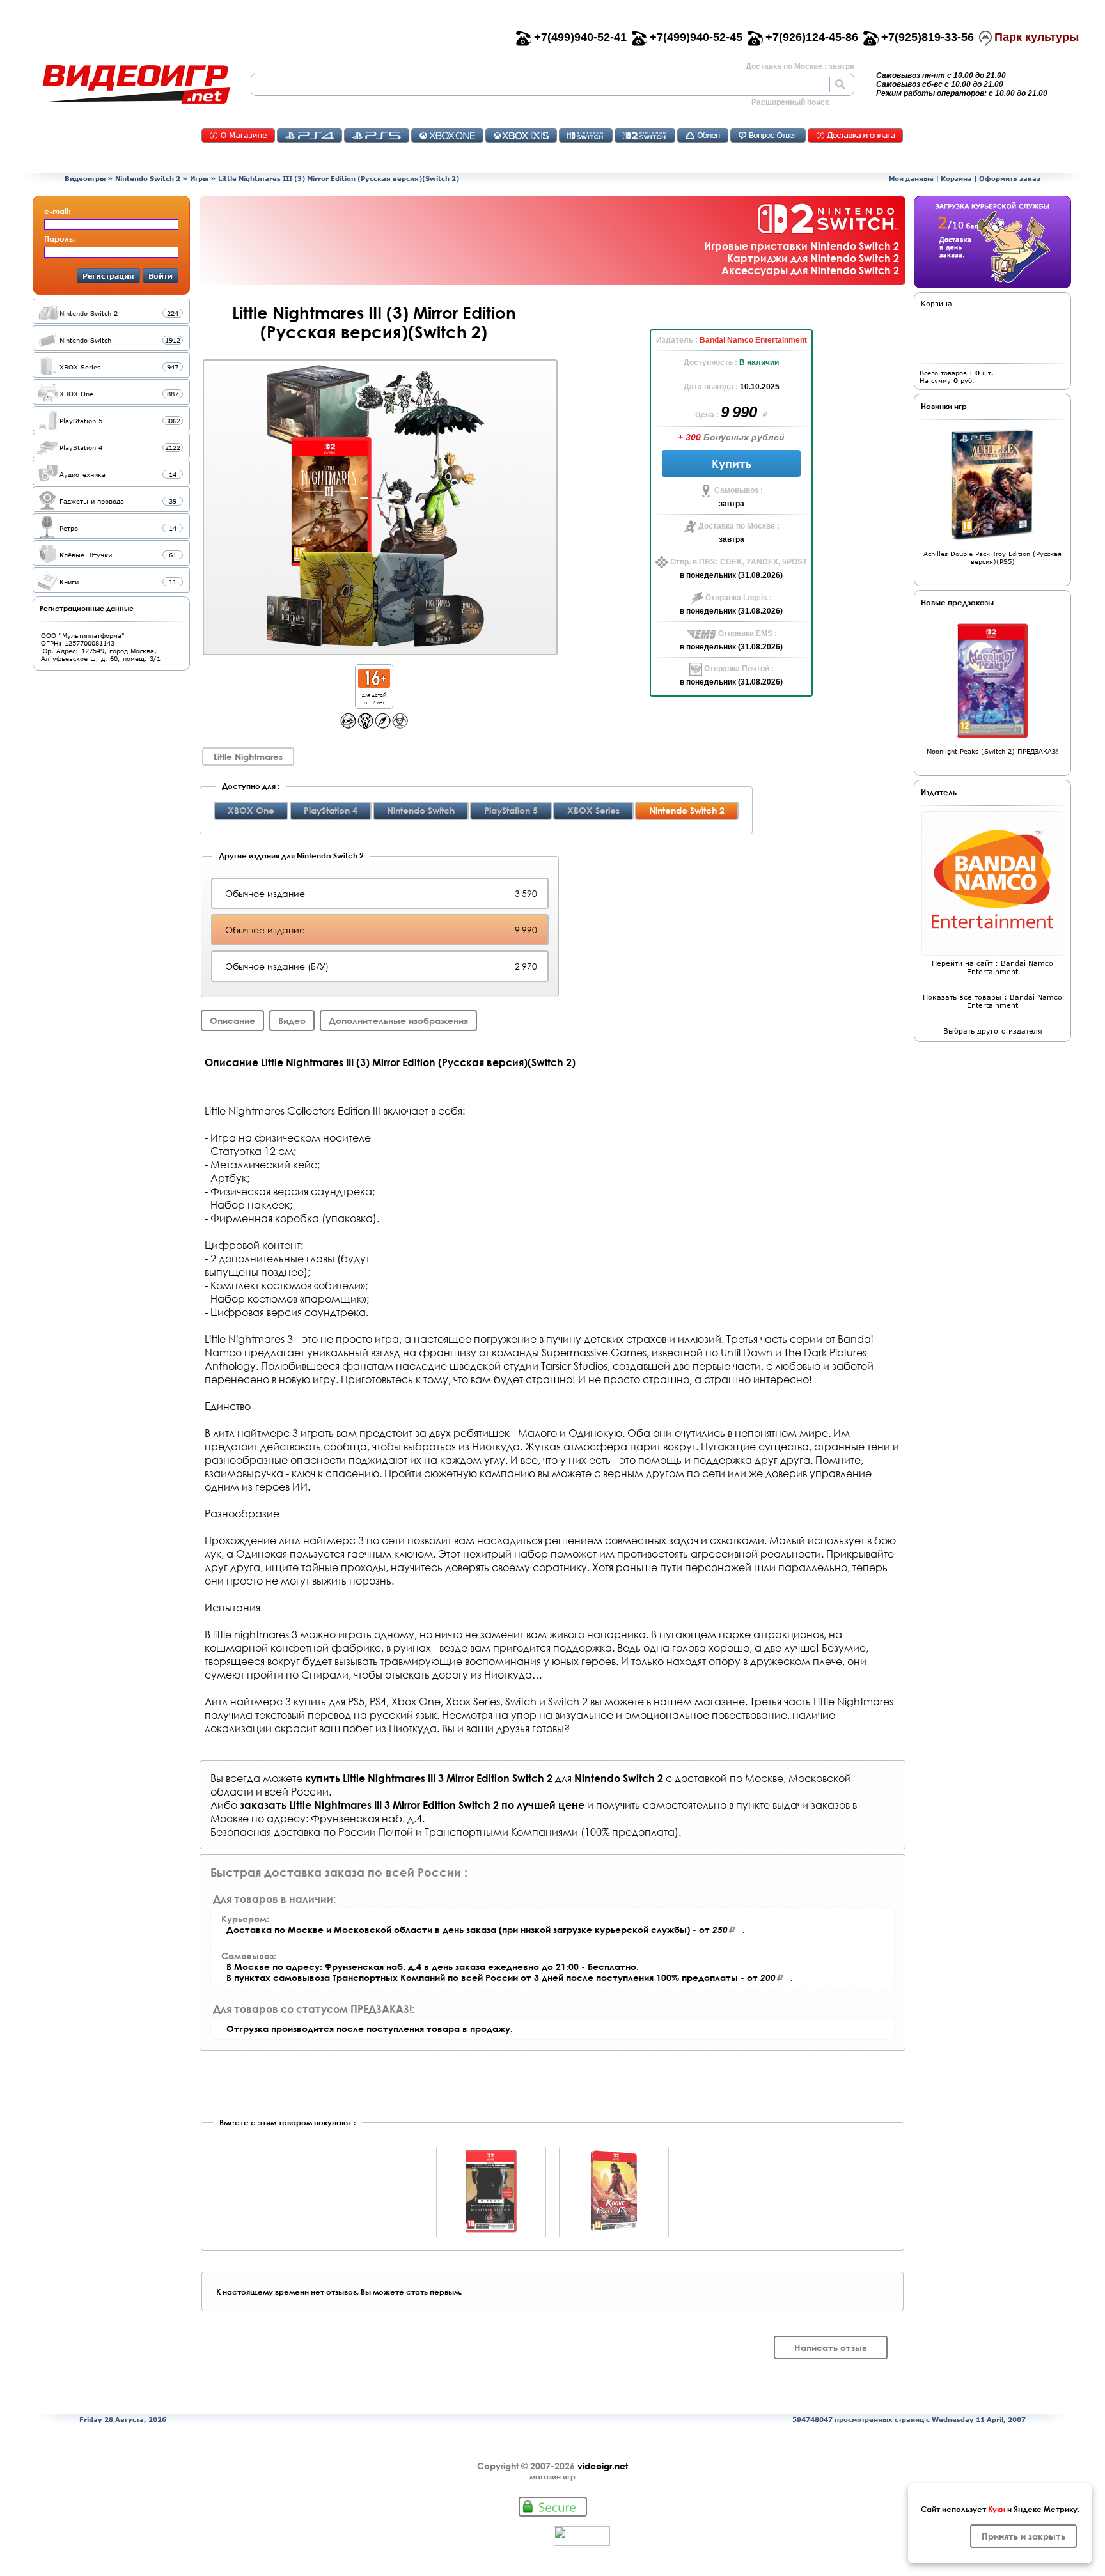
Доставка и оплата (855, 136)
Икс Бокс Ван (447, 136)
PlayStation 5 (511, 810)
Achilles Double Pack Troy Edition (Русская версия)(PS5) (992, 557)
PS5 (377, 136)
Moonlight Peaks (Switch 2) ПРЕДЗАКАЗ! (992, 751)
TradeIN (703, 136)
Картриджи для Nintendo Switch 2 (813, 258)
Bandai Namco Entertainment (753, 340)
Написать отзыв (831, 2347)
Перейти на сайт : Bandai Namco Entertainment (992, 967)
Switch (586, 136)
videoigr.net (603, 2466)
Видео (292, 1020)
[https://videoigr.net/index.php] (136, 84)
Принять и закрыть (1023, 2536)
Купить (732, 463)
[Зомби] (400, 725)
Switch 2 (645, 136)
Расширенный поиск (790, 102)
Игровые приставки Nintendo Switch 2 (802, 246)
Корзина (956, 178)
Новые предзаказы (957, 602)
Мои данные (911, 178)
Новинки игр (944, 406)
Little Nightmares (248, 757)
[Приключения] (383, 725)
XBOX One (251, 810)
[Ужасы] (365, 725)
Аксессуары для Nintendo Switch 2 (810, 270)
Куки (997, 2509)
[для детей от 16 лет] (374, 684)
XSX (521, 136)
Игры (199, 178)
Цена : (708, 415)
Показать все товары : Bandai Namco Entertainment (992, 1001)
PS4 (310, 136)
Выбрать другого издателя (993, 1031)
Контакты (238, 136)
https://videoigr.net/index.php (136, 84)
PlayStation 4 (331, 810)
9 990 (741, 412)
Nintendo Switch (421, 810)
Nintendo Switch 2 (148, 178)
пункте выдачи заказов (793, 1805)
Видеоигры (85, 178)
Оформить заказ (1010, 178)
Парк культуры (1037, 37)
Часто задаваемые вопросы (768, 136)
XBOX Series (593, 810)
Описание (232, 1020)
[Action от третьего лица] (348, 725)
